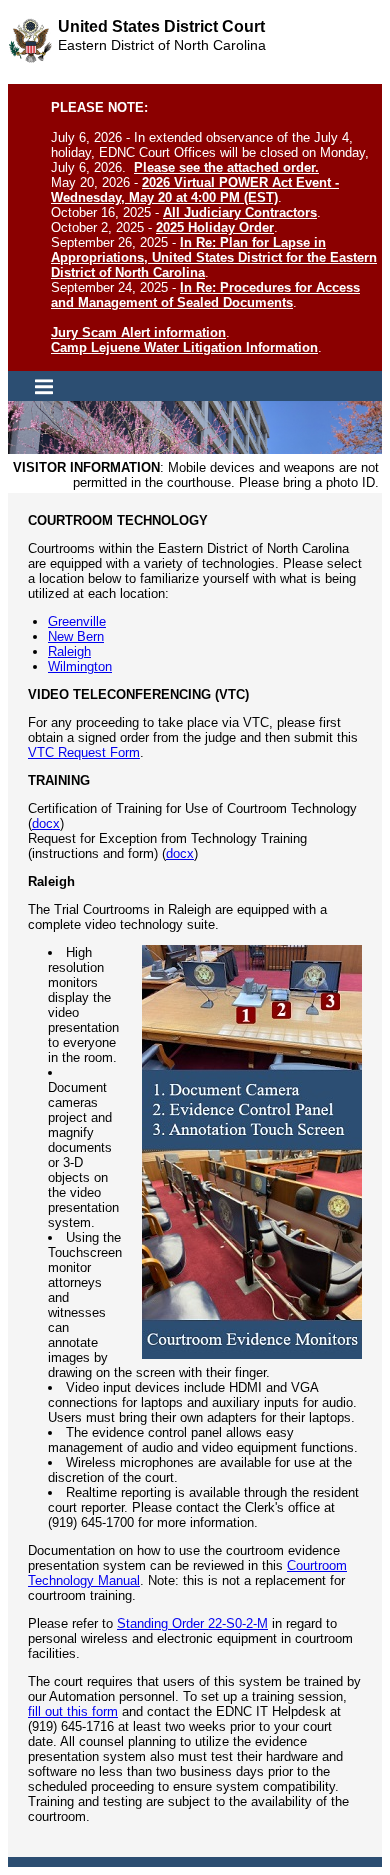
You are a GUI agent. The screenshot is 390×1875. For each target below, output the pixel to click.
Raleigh (69, 651)
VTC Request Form (84, 752)
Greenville (77, 621)
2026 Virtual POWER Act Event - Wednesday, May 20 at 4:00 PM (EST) (195, 190)
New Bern (76, 636)
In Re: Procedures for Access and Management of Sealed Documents (205, 295)
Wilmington (80, 666)
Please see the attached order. (226, 167)
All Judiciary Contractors (240, 212)
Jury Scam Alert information (138, 332)
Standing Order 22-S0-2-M (192, 1623)
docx (46, 823)
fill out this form (73, 1711)
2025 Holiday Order (215, 227)
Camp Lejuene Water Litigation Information (184, 347)
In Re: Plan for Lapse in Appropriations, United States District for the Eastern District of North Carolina (214, 257)
